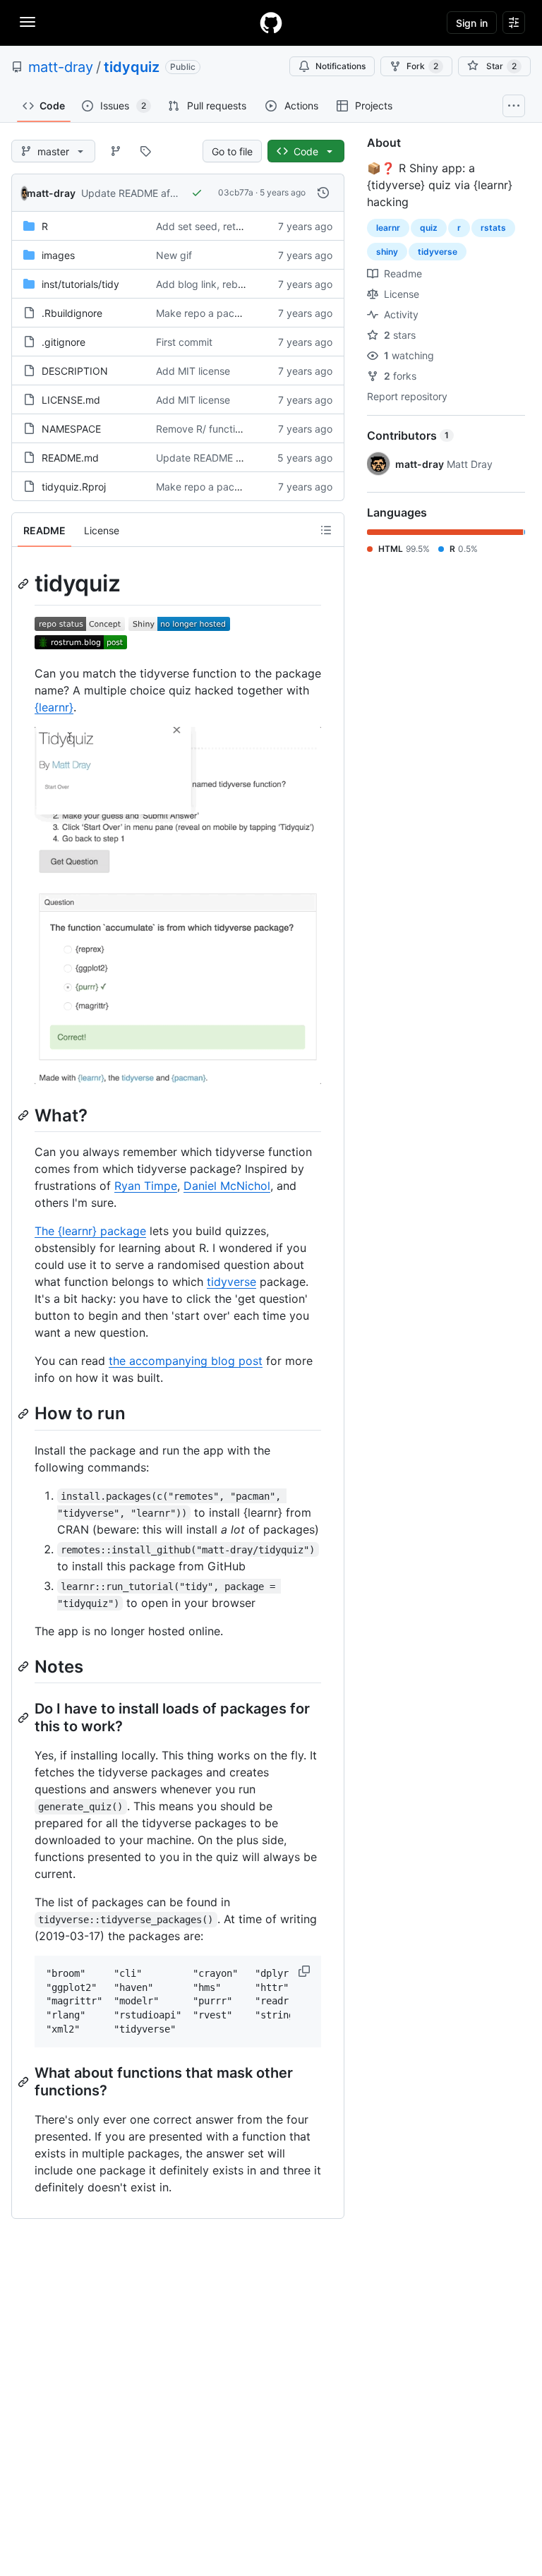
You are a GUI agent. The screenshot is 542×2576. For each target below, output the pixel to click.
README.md (70, 458)
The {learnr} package (90, 1231)
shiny (387, 252)
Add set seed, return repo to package (243, 226)
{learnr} (54, 707)
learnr (388, 228)
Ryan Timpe (146, 1186)
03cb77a (236, 192)
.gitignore (64, 342)
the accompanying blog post (186, 1361)
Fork (422, 66)
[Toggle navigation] (28, 22)
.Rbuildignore (72, 313)
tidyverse (231, 1282)
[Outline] (326, 530)
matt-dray (61, 67)
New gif (174, 255)
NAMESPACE (71, 429)
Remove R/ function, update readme (240, 429)
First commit (184, 342)
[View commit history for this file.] (323, 193)
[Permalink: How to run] (25, 1414)
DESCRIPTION (75, 371)
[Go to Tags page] (145, 151)
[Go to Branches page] (116, 151)
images (58, 255)
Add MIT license (193, 371)
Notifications (341, 66)
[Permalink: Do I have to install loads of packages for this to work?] (25, 1718)
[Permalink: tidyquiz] (25, 584)
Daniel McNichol (227, 1186)
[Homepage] (271, 23)
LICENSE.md (71, 400)
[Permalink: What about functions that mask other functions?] (25, 2082)
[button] (306, 1971)
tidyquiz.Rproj (74, 487)
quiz (429, 228)
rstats (493, 228)
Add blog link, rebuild (205, 284)
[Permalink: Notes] (25, 1666)
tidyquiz (132, 67)
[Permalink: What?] (25, 1116)
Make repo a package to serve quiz (238, 313)
